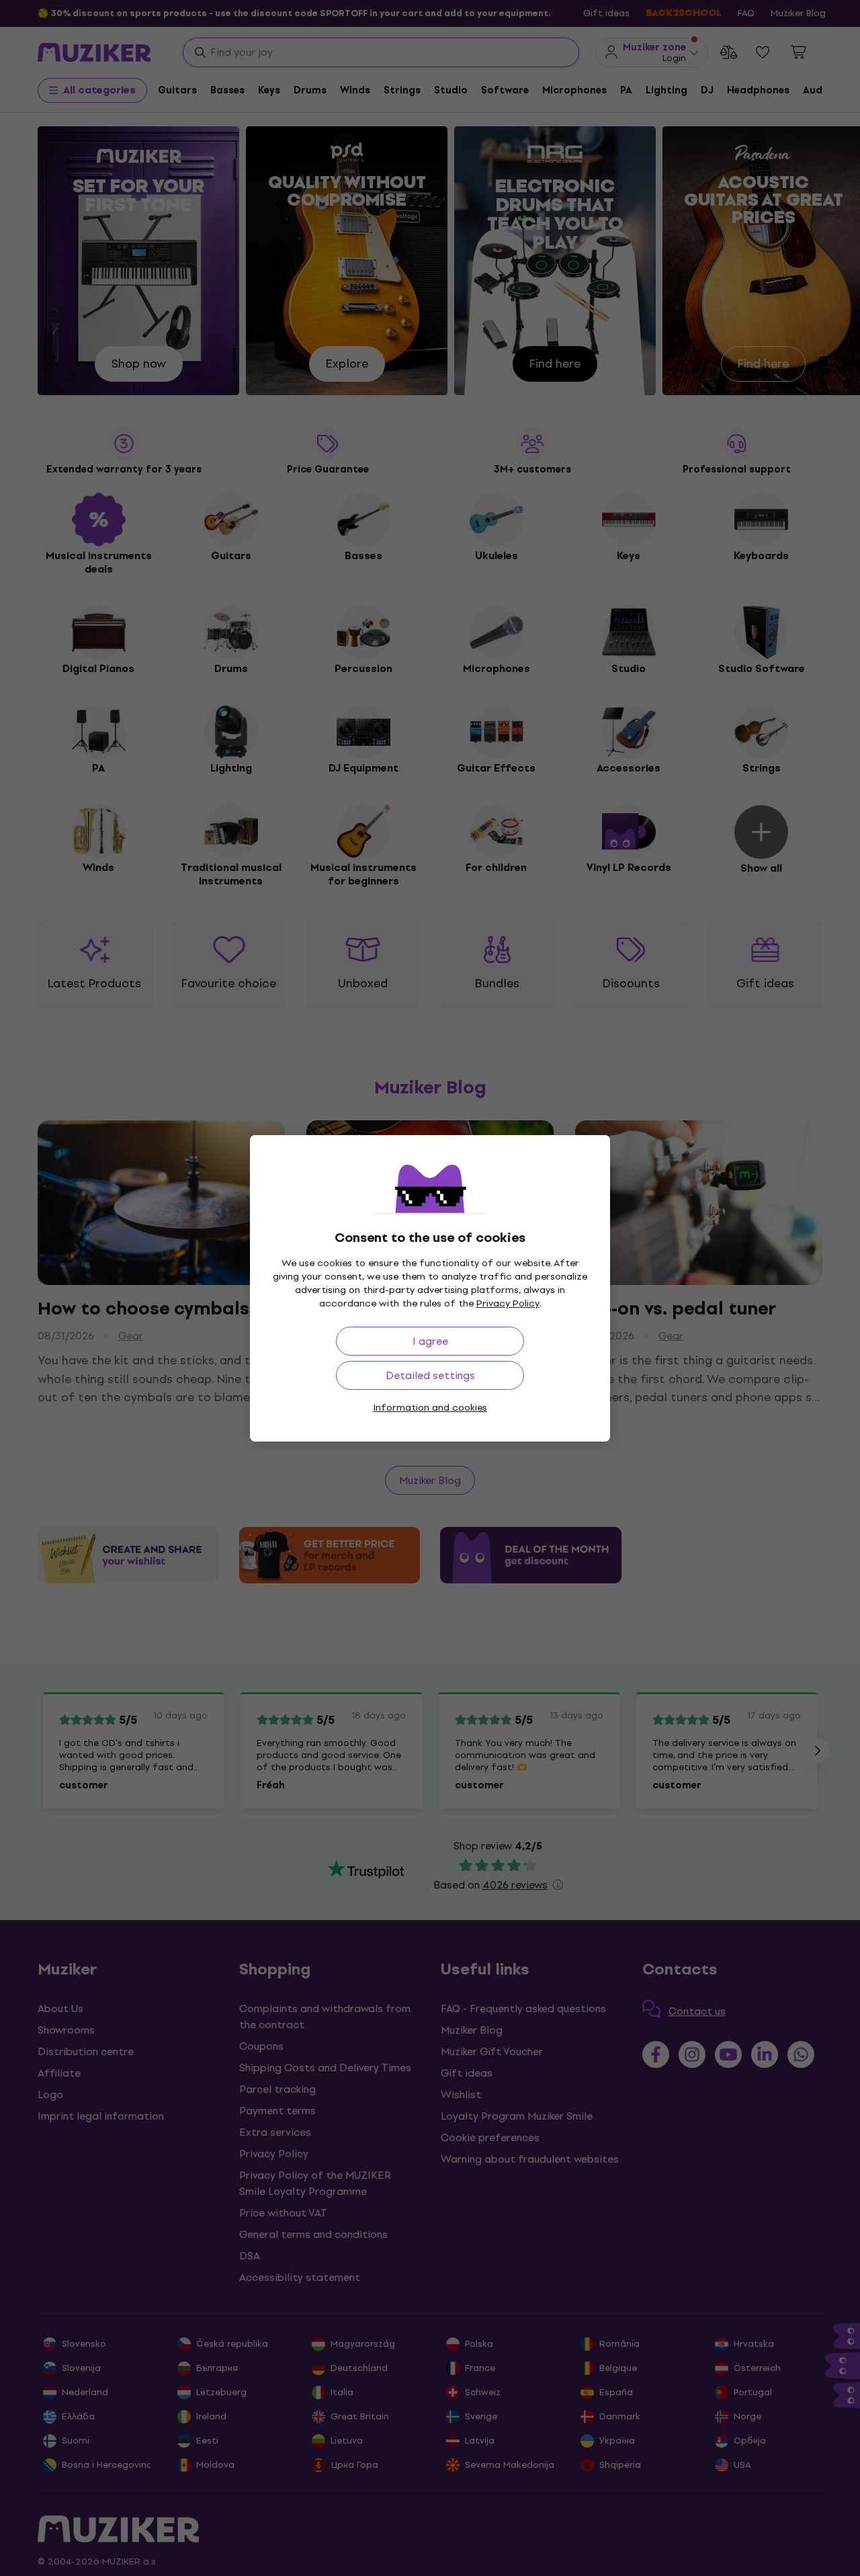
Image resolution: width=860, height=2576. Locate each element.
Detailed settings (430, 1375)
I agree (430, 1341)
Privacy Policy (508, 1303)
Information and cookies (430, 1408)
